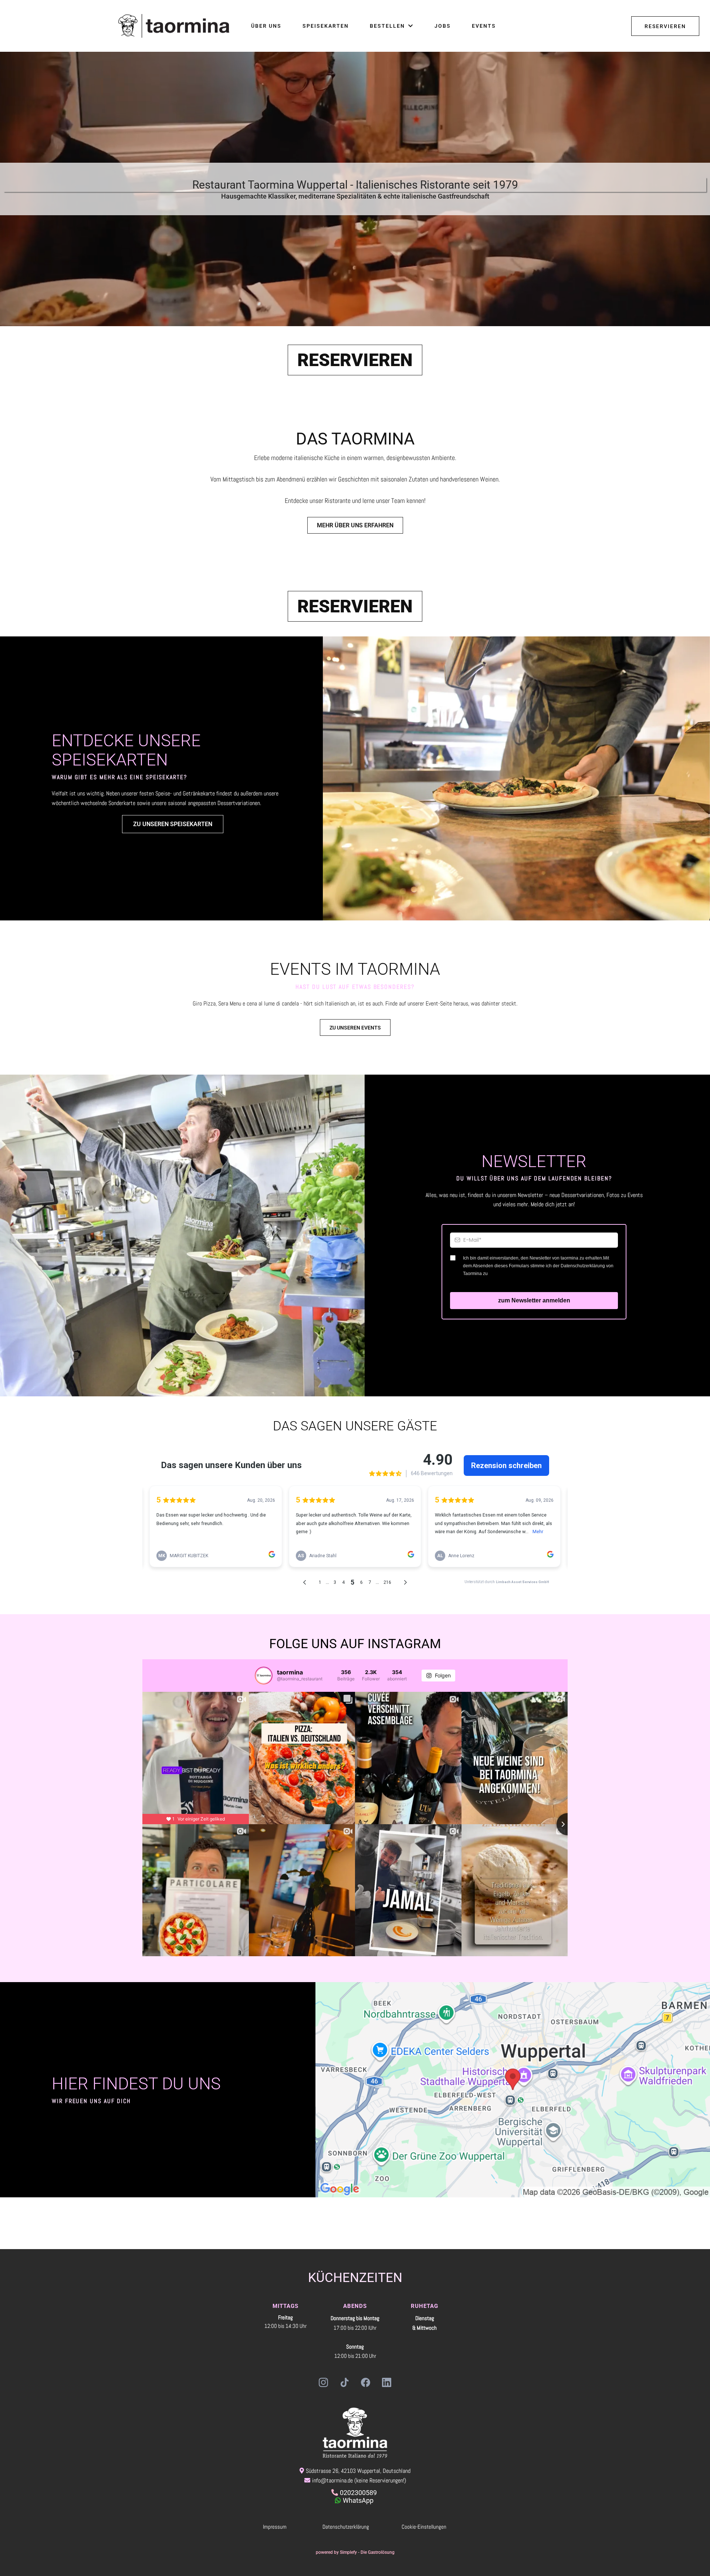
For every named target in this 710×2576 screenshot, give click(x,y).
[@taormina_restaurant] (264, 1676)
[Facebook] (366, 2382)
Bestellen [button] (388, 26)
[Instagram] (323, 2382)
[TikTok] (344, 2382)
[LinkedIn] (387, 2382)
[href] (513, 2090)
